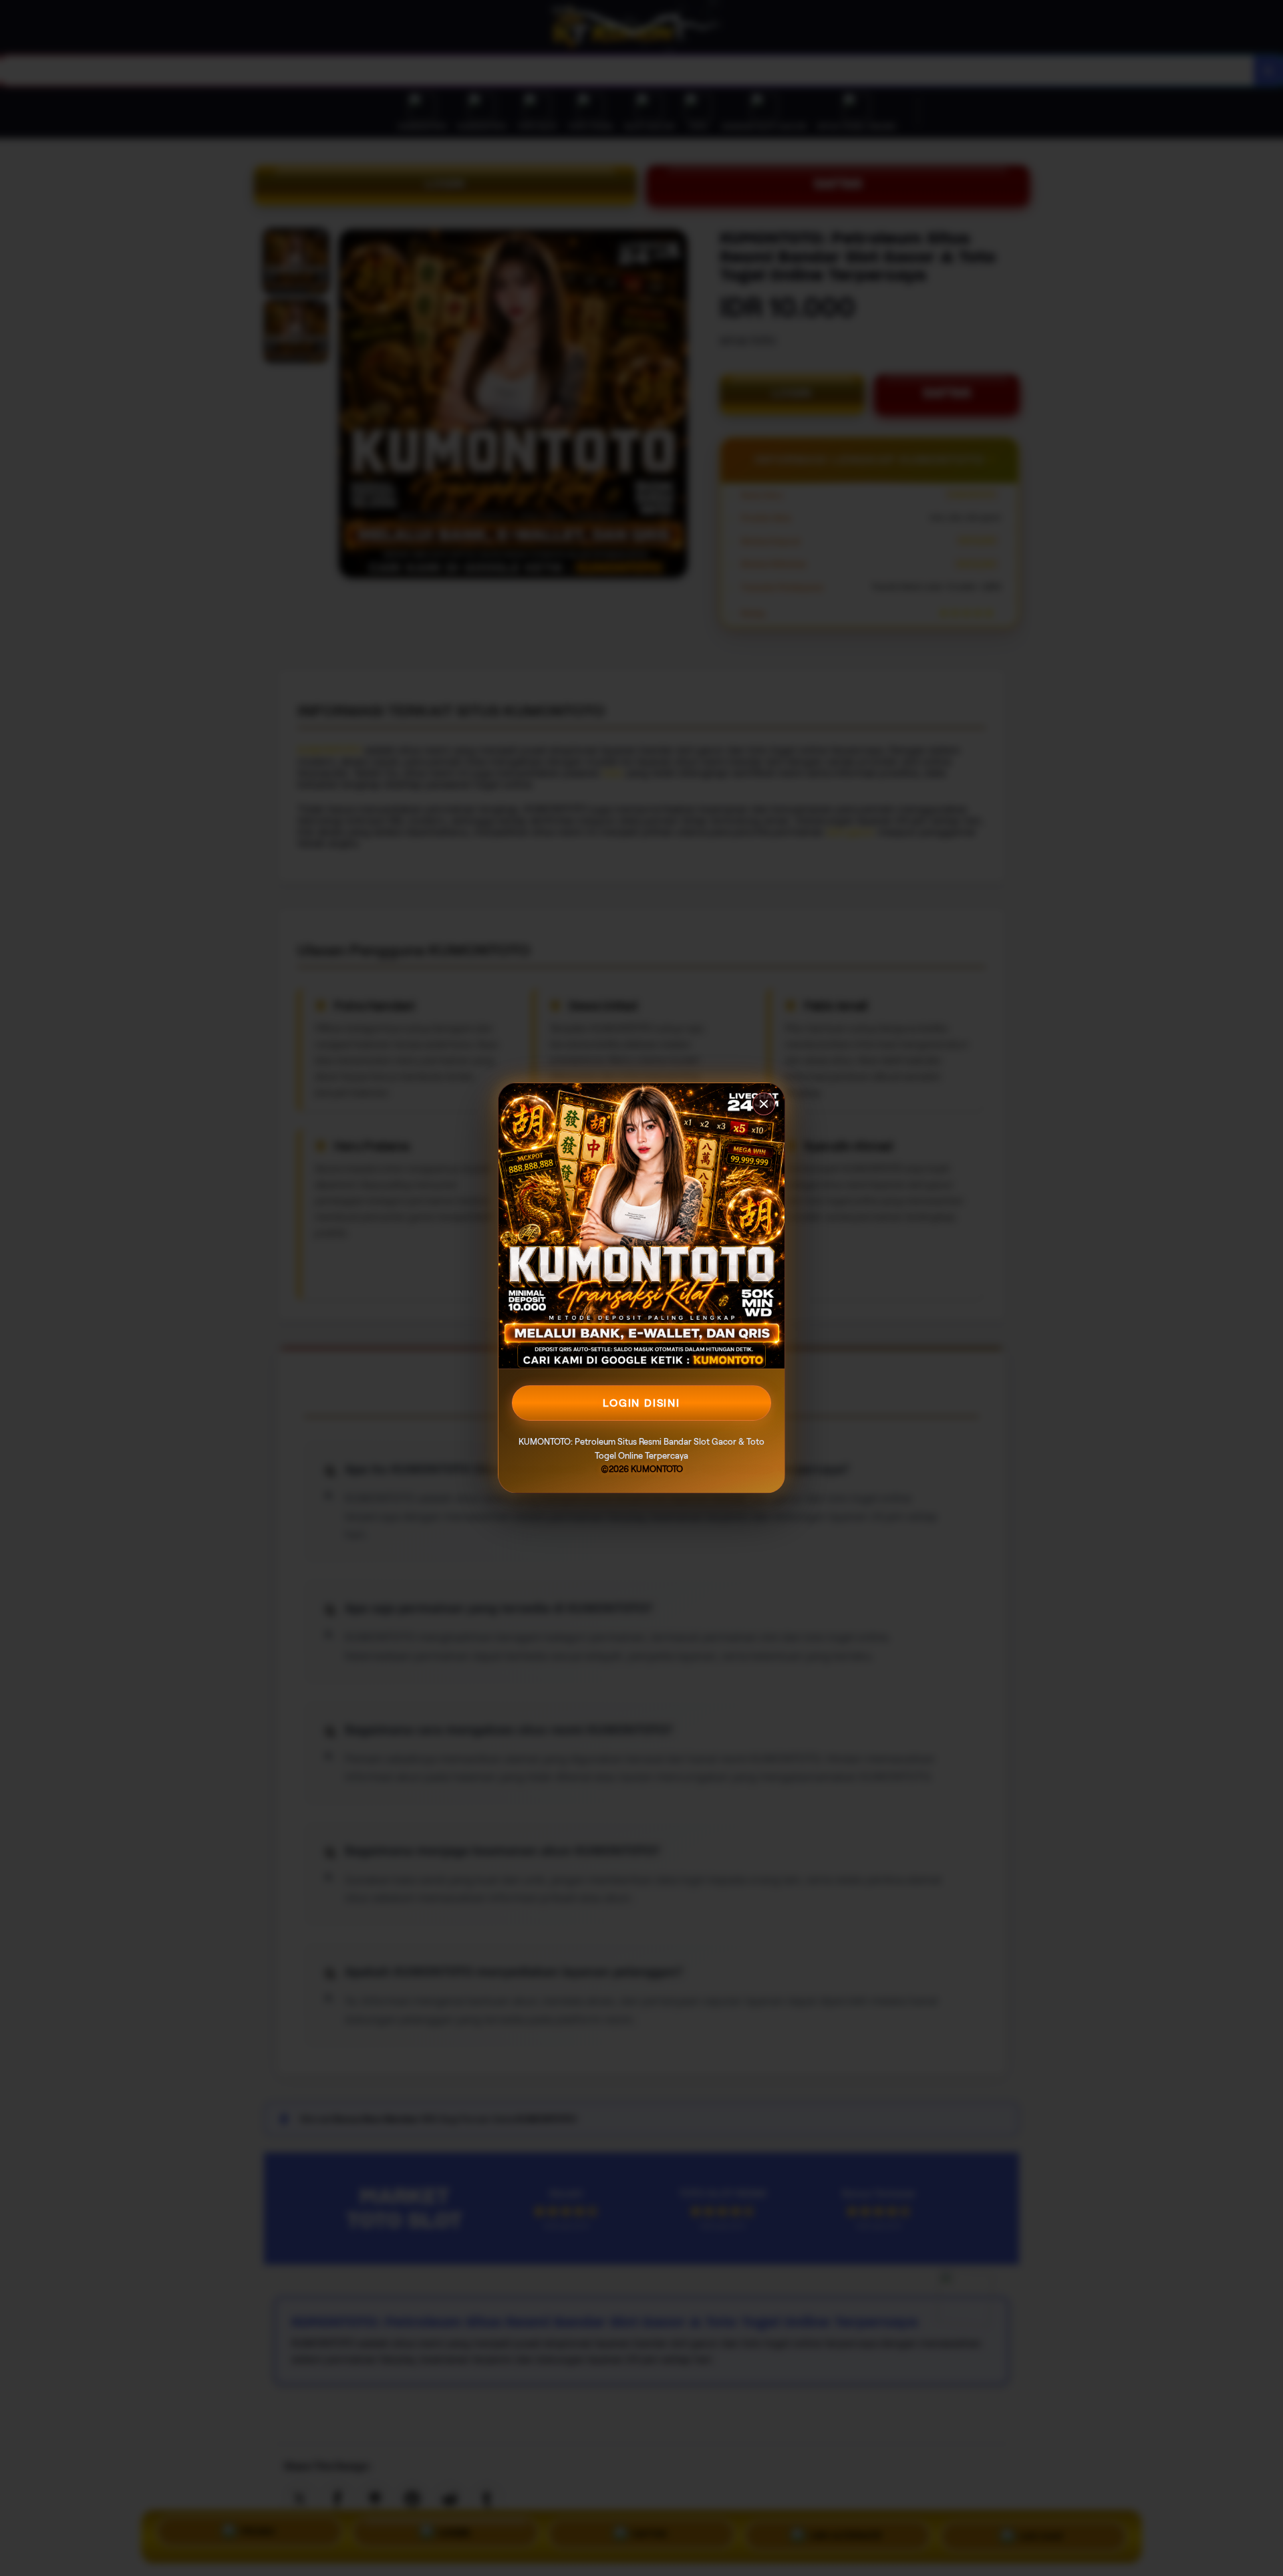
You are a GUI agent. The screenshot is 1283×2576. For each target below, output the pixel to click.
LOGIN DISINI (641, 1403)
